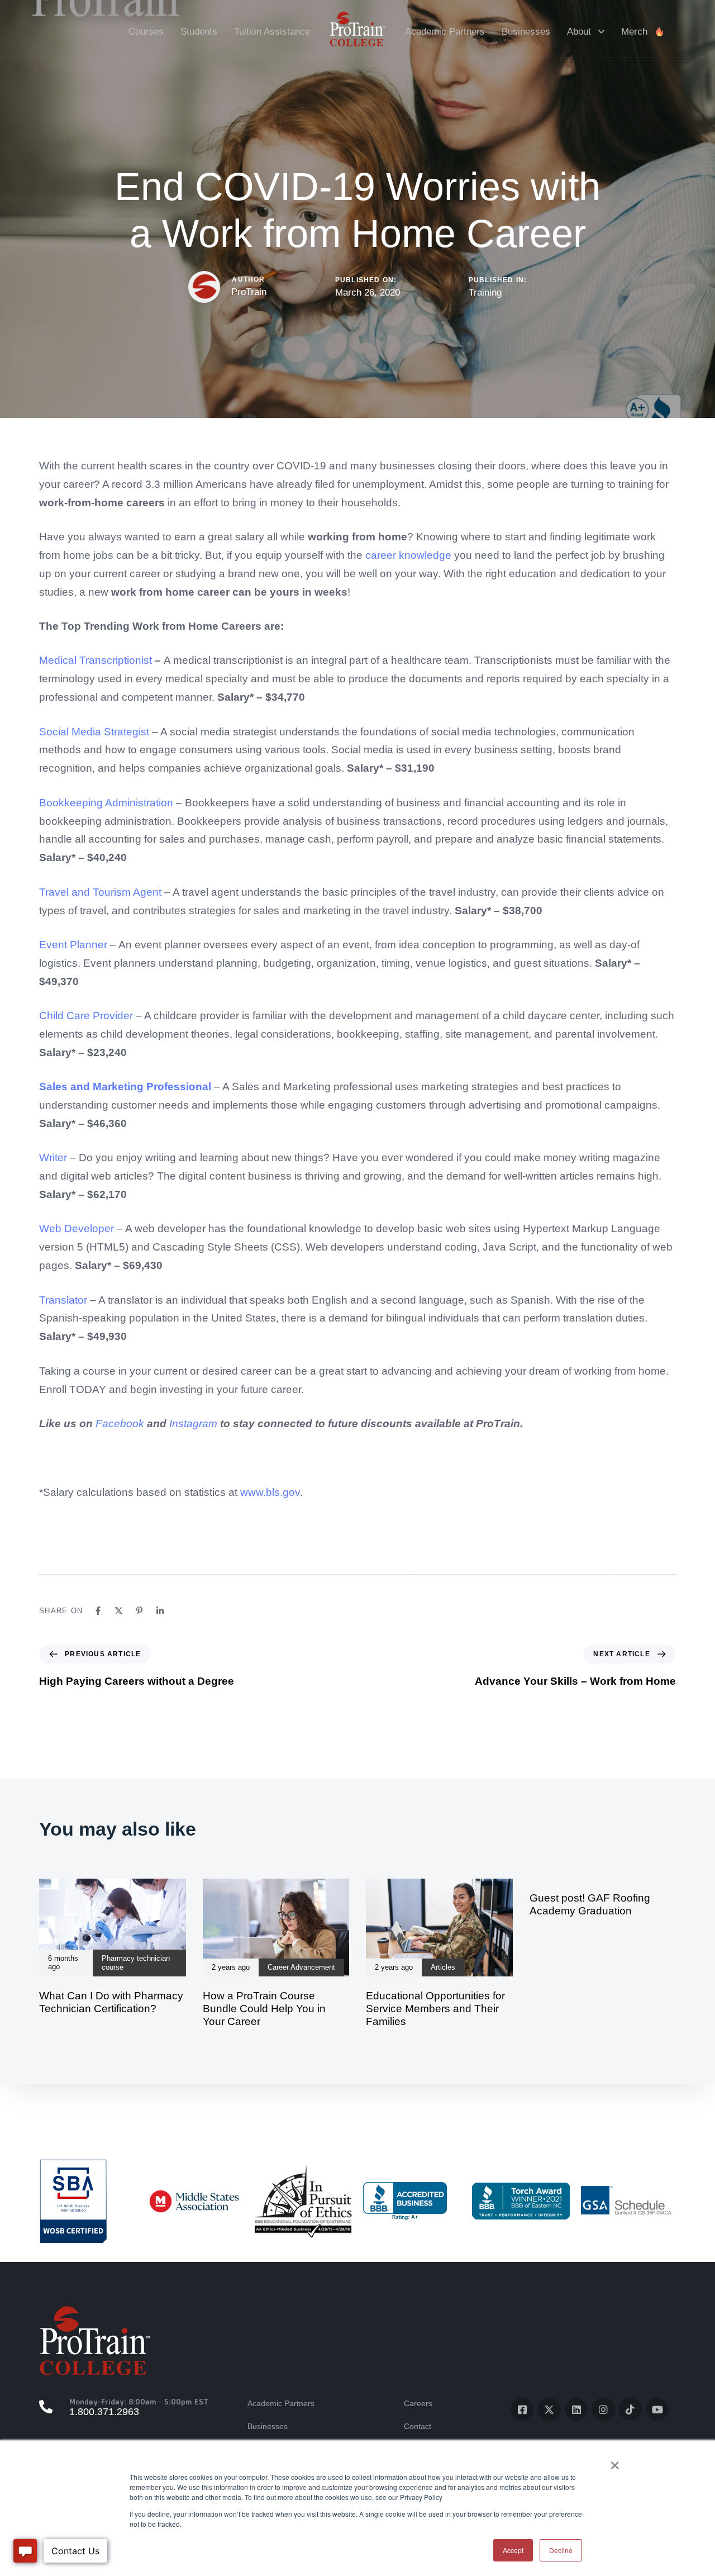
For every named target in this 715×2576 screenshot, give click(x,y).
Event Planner (73, 945)
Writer (53, 1158)
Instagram (193, 1424)
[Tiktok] (630, 2409)
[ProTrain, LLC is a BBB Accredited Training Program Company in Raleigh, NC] (405, 2201)
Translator (63, 1300)
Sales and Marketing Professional (125, 1087)
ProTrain (249, 292)
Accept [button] (513, 2550)
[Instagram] (603, 2409)
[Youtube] (657, 2409)
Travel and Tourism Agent (100, 892)
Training (485, 293)
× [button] (615, 2461)
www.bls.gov (270, 1492)
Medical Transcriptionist (96, 660)
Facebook (120, 1424)
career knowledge (408, 555)
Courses (146, 32)
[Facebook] (98, 1611)
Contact (418, 2426)
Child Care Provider (86, 1016)
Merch (634, 32)
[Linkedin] (160, 1611)
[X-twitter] (549, 2409)
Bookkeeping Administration (106, 803)
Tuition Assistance (272, 32)
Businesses (526, 32)
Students (199, 32)
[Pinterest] (139, 1611)
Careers (418, 2403)
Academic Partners (445, 32)
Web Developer (77, 1228)
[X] (119, 1611)
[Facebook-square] (522, 2409)
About (579, 32)
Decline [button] (561, 2550)
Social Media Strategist (94, 732)
